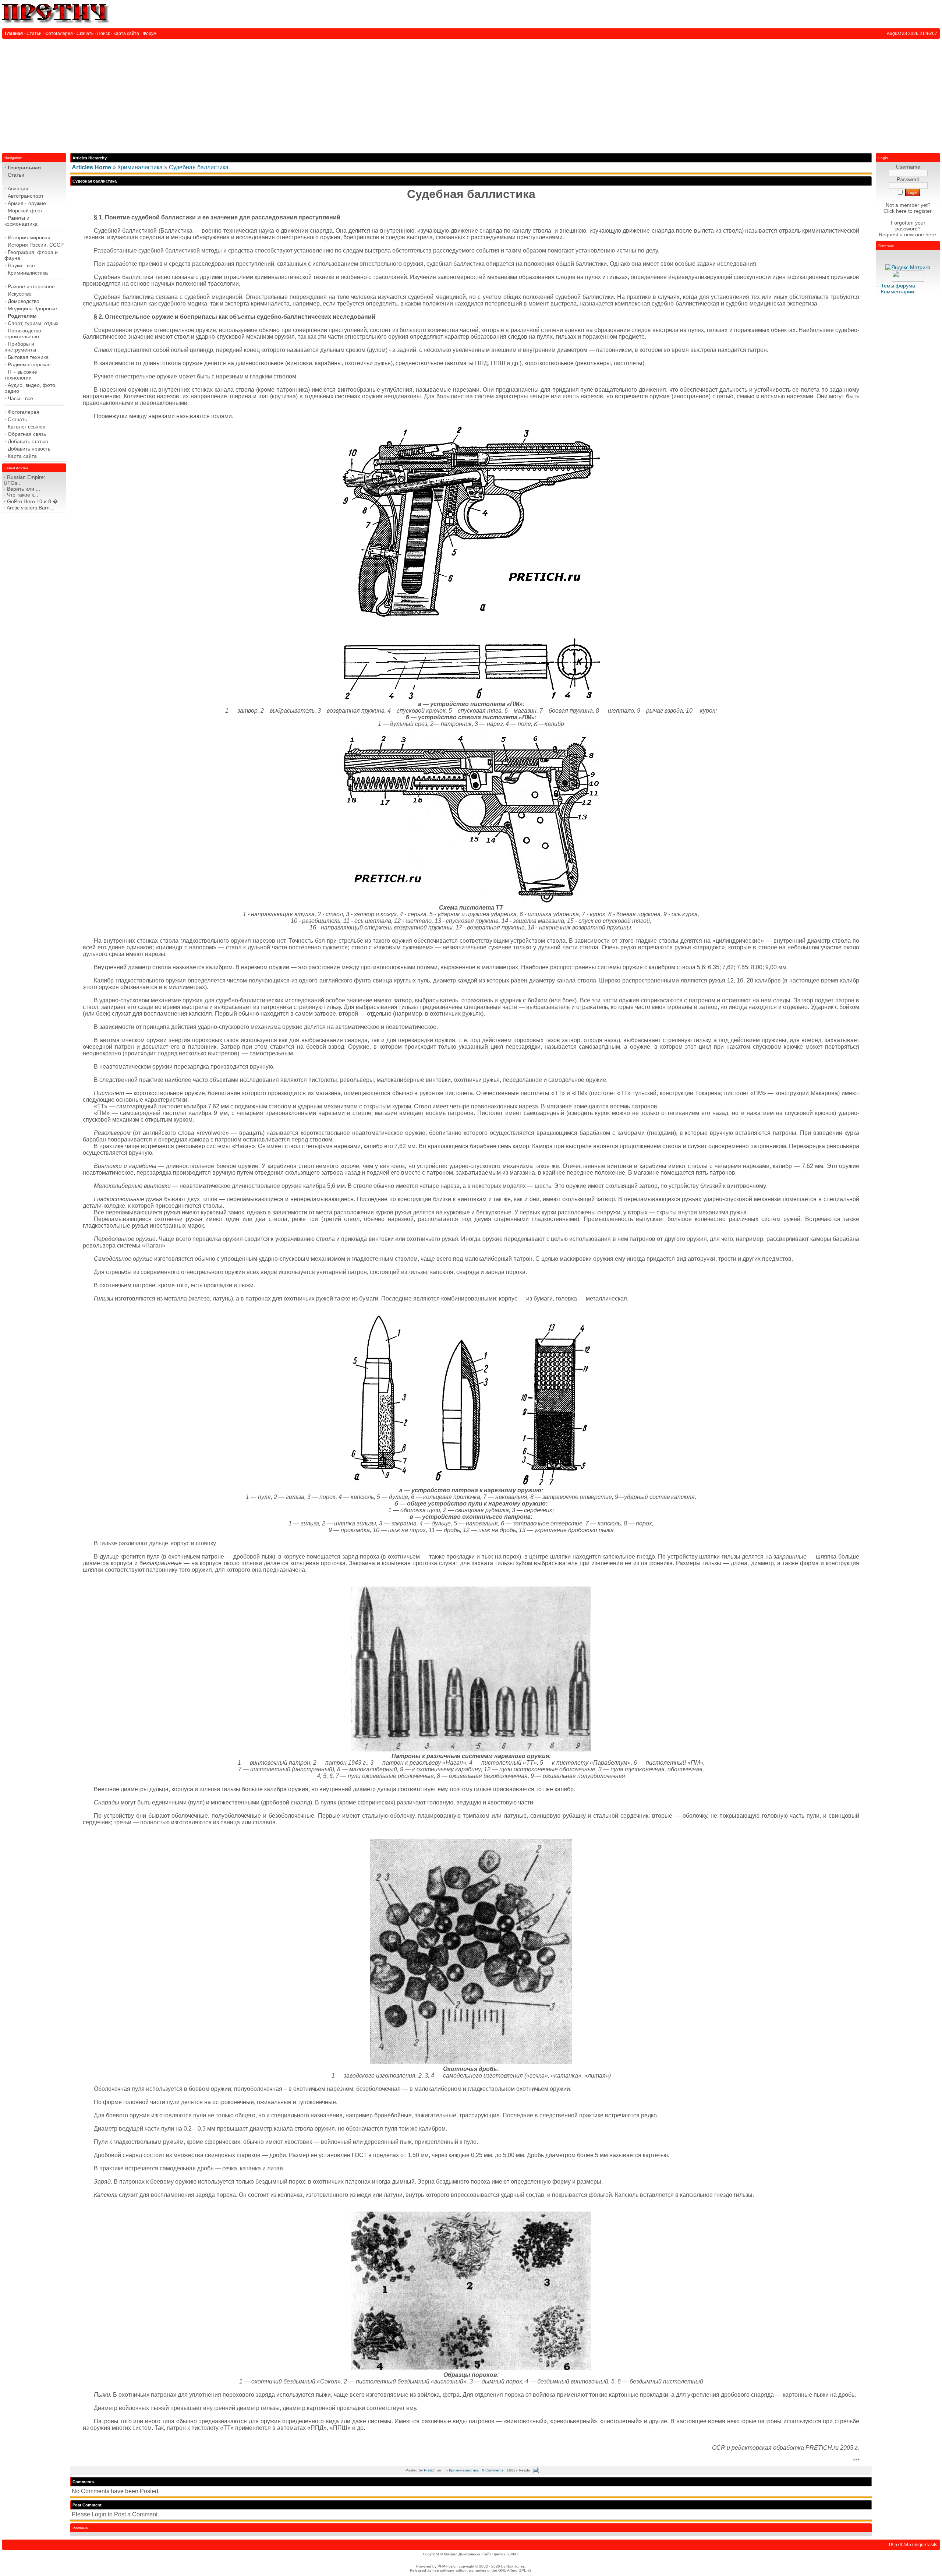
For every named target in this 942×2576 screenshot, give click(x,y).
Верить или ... (24, 489)
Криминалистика (140, 167)
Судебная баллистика (199, 167)
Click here (895, 211)
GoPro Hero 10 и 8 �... (35, 501)
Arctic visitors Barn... (30, 508)
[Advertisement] (471, 94)
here (931, 234)
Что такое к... (23, 495)
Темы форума (898, 286)
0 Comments (493, 2470)
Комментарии (897, 292)
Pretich (430, 2470)
